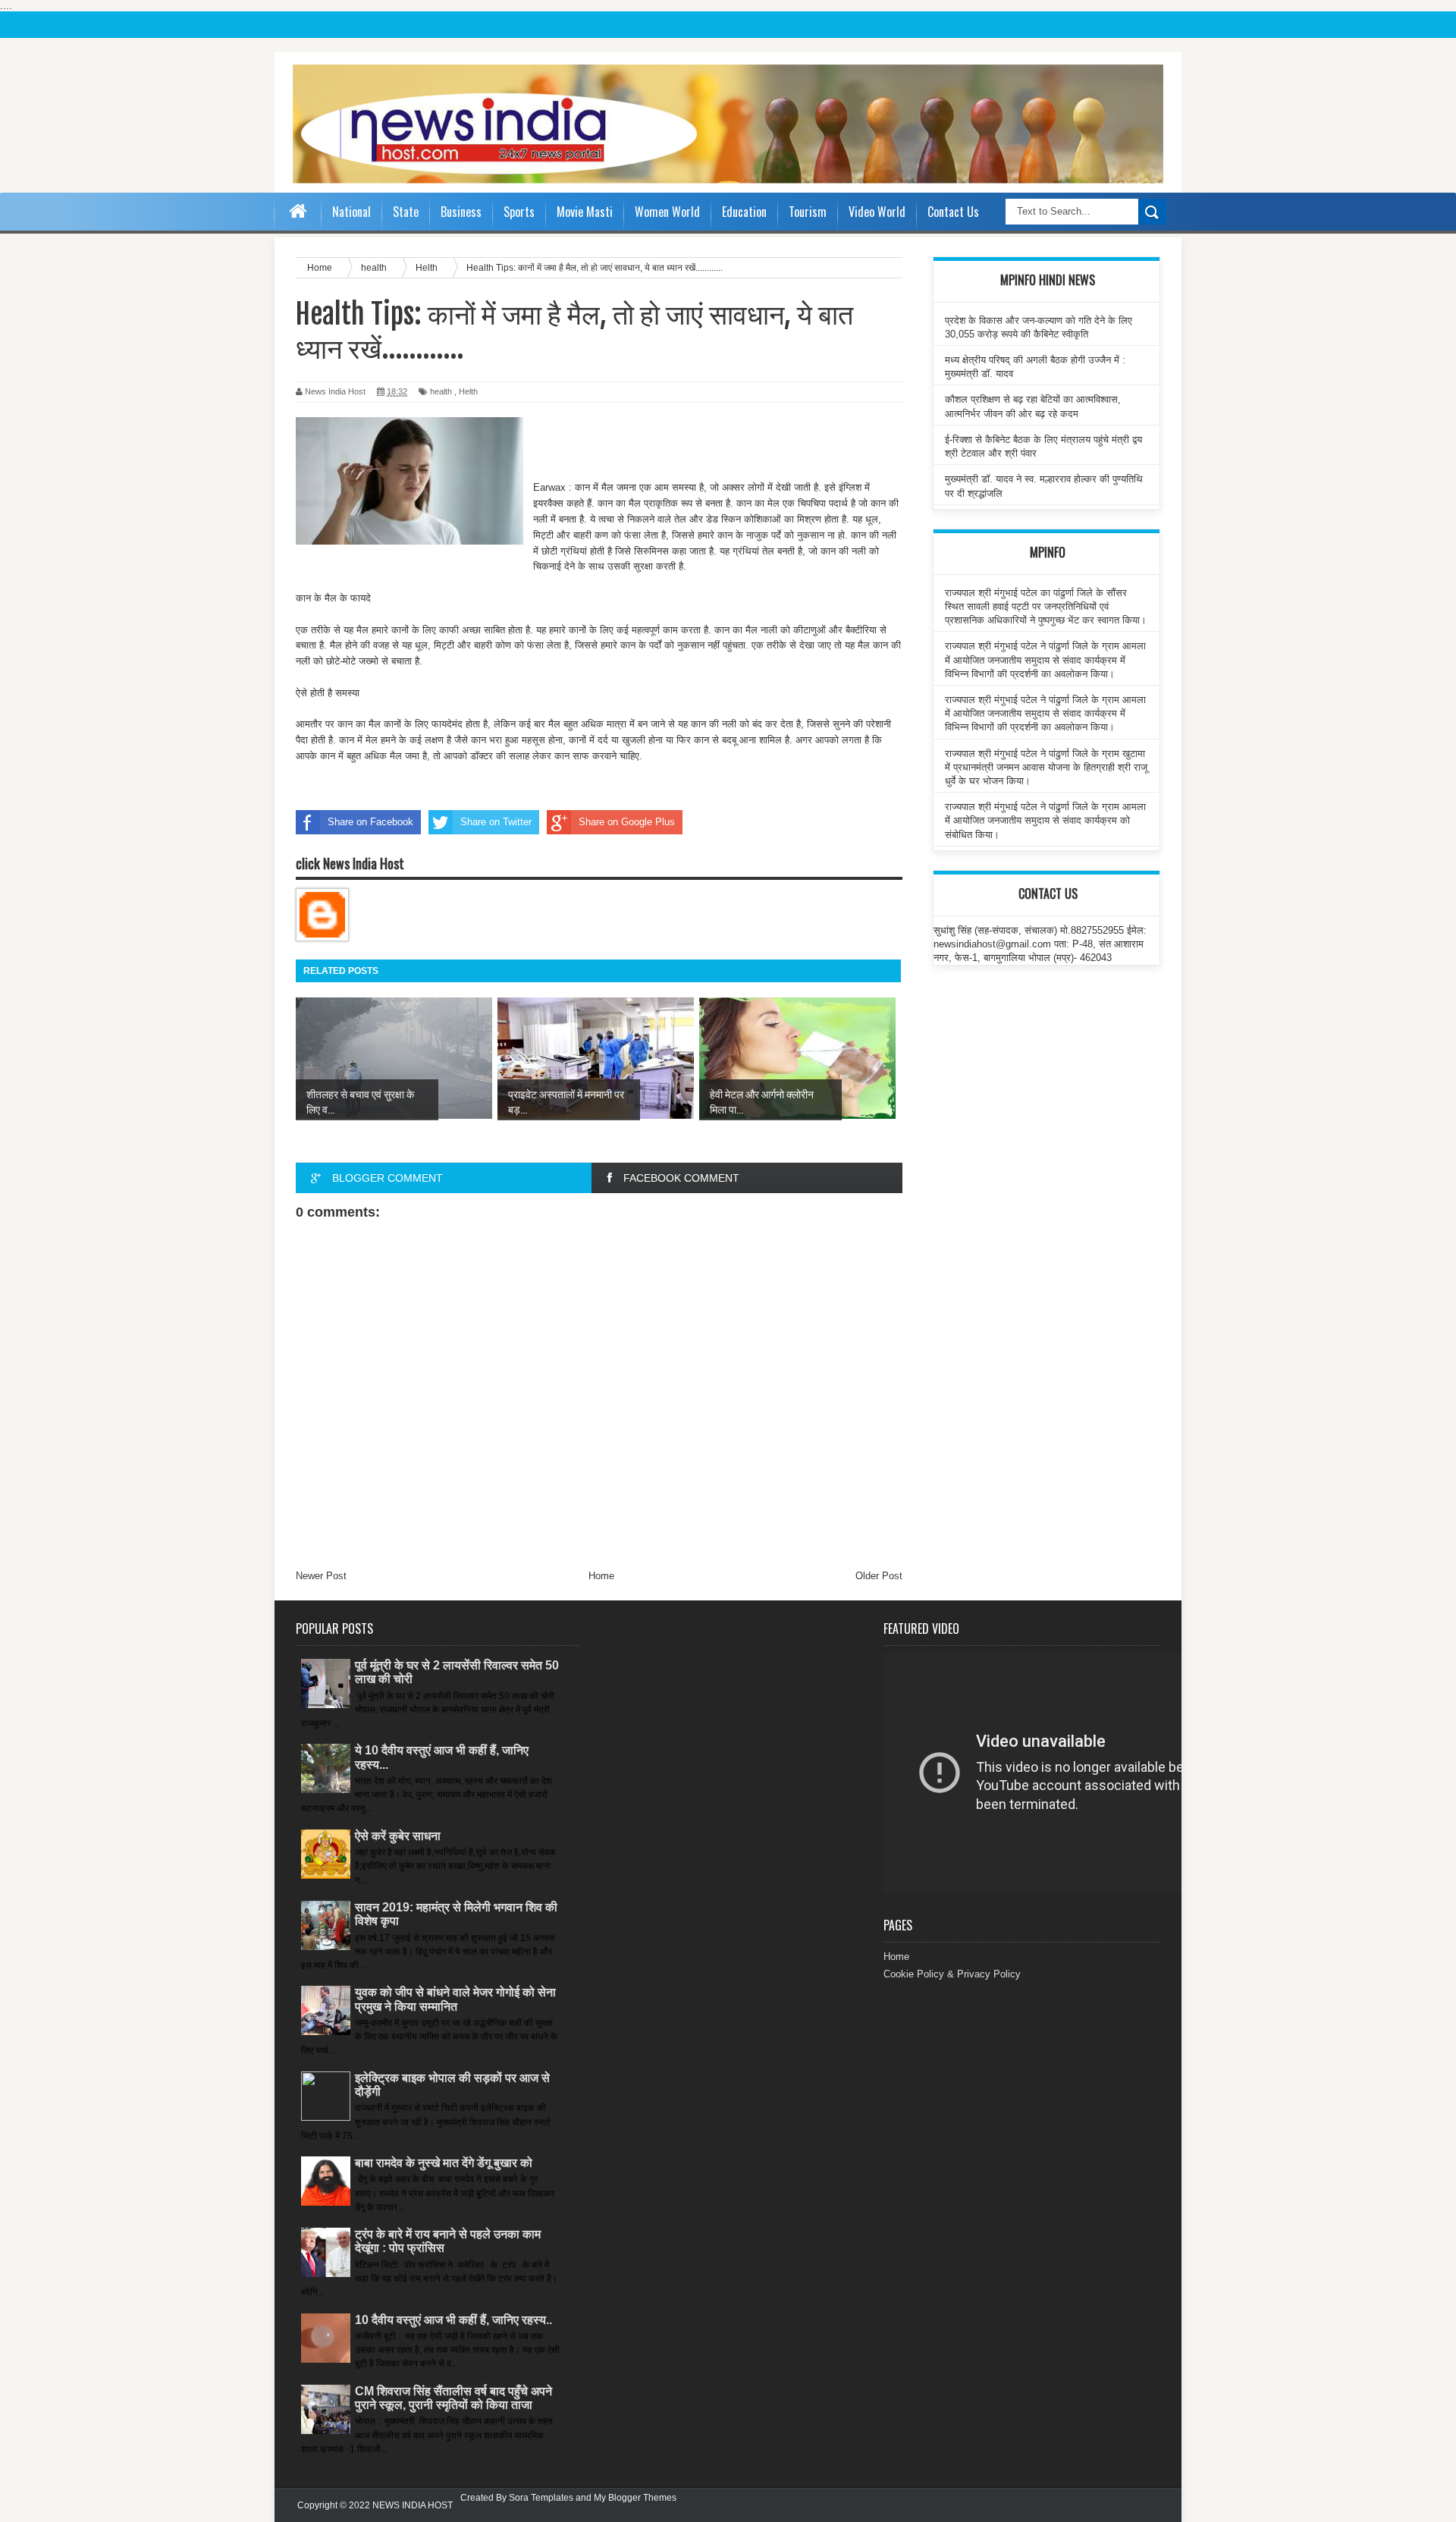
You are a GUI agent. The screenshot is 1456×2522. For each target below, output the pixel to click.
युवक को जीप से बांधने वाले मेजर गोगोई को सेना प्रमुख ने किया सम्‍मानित (455, 1999)
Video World (877, 212)
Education (744, 212)
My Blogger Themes (635, 2498)
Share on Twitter (496, 822)
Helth (468, 391)
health (441, 391)
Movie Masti (585, 212)
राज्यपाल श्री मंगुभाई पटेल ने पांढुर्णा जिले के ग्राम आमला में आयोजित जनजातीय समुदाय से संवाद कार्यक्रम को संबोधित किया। (1045, 820)
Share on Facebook (370, 822)
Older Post (879, 1576)
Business (461, 212)
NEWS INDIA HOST (413, 2505)
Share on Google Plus (627, 822)
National (351, 212)
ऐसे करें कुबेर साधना (398, 1836)
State (406, 212)
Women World (667, 212)
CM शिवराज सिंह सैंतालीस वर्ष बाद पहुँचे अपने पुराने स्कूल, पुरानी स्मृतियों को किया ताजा (453, 2398)
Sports (519, 212)
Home (601, 1576)
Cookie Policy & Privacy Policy (952, 1974)
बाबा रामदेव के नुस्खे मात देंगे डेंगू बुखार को (444, 2163)
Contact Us (953, 212)
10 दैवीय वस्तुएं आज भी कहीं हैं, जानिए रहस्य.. (453, 2320)
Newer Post (321, 1576)
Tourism (808, 212)
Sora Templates (541, 2498)
